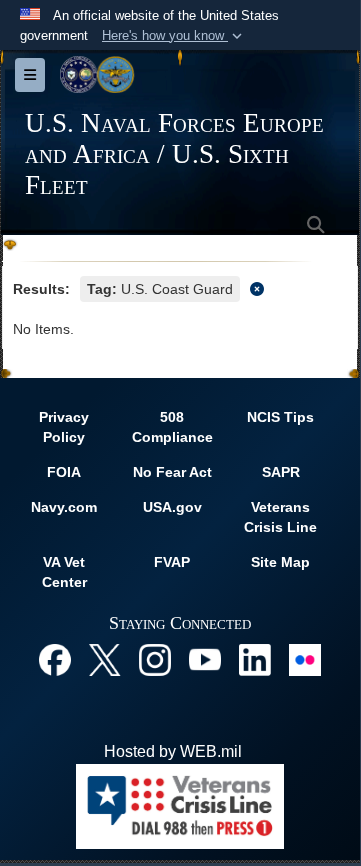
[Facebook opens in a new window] (55, 658)
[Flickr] (305, 658)
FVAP (172, 562)
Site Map (280, 562)
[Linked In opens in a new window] (255, 658)
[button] (174, 36)
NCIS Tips (280, 417)
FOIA (64, 472)
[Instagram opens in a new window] (155, 658)
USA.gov (172, 507)
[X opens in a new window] (105, 658)
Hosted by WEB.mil (173, 751)
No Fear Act (172, 472)
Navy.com (64, 507)
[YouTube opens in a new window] (205, 658)
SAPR (281, 472)
